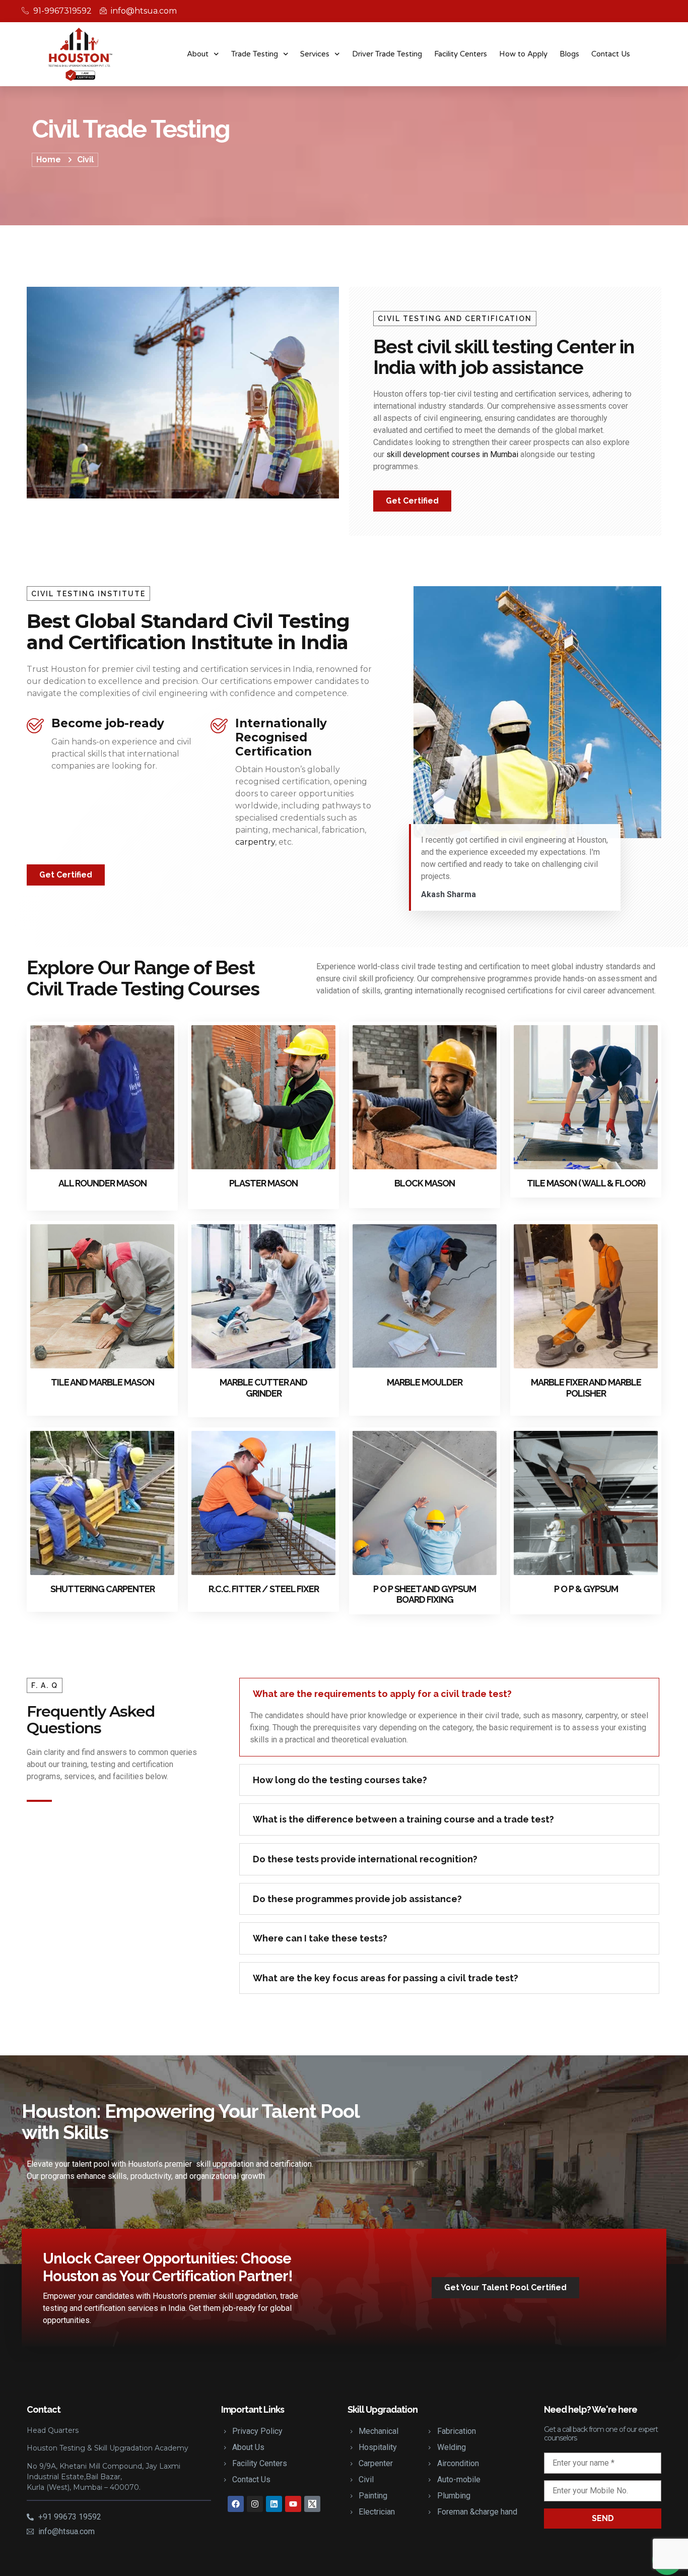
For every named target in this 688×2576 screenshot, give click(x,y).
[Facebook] (236, 2504)
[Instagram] (255, 2504)
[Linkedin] (274, 2504)
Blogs (569, 54)
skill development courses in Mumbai (452, 454)
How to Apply (523, 54)
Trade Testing (255, 54)
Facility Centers (461, 54)
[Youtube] (293, 2504)
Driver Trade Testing (387, 54)
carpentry (255, 842)
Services (315, 54)
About (198, 54)
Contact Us (611, 54)
